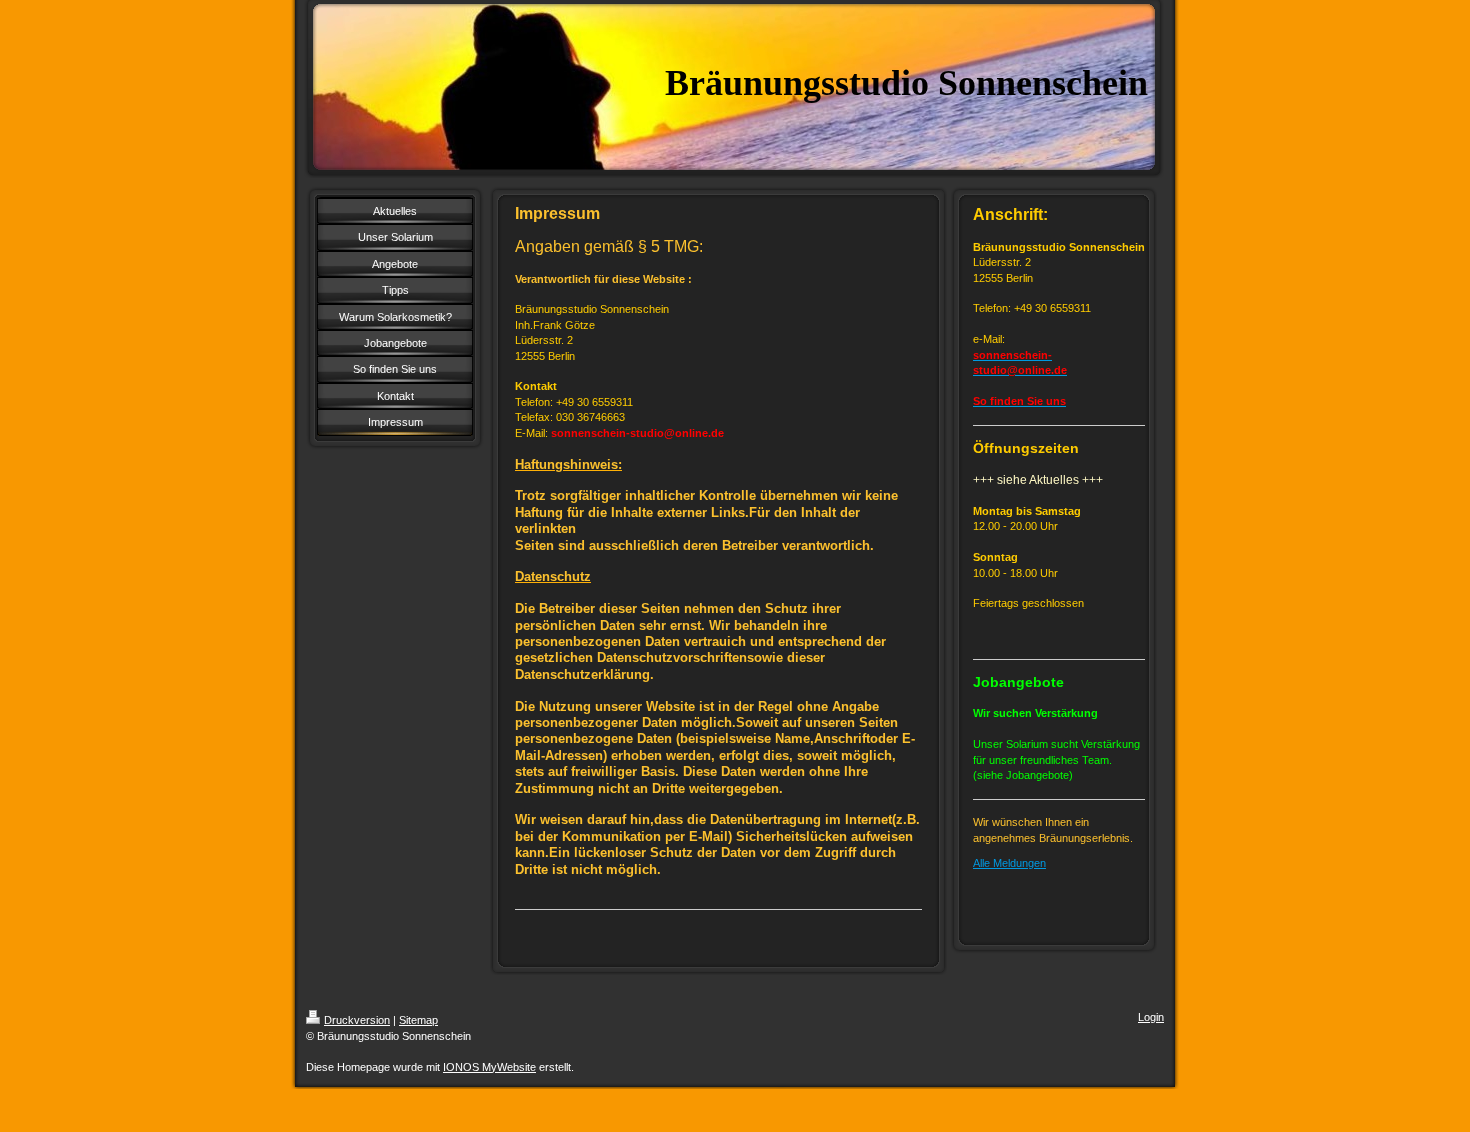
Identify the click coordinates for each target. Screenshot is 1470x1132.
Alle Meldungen (1009, 863)
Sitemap (418, 1020)
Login (1151, 1017)
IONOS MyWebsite (489, 1067)
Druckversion (357, 1020)
